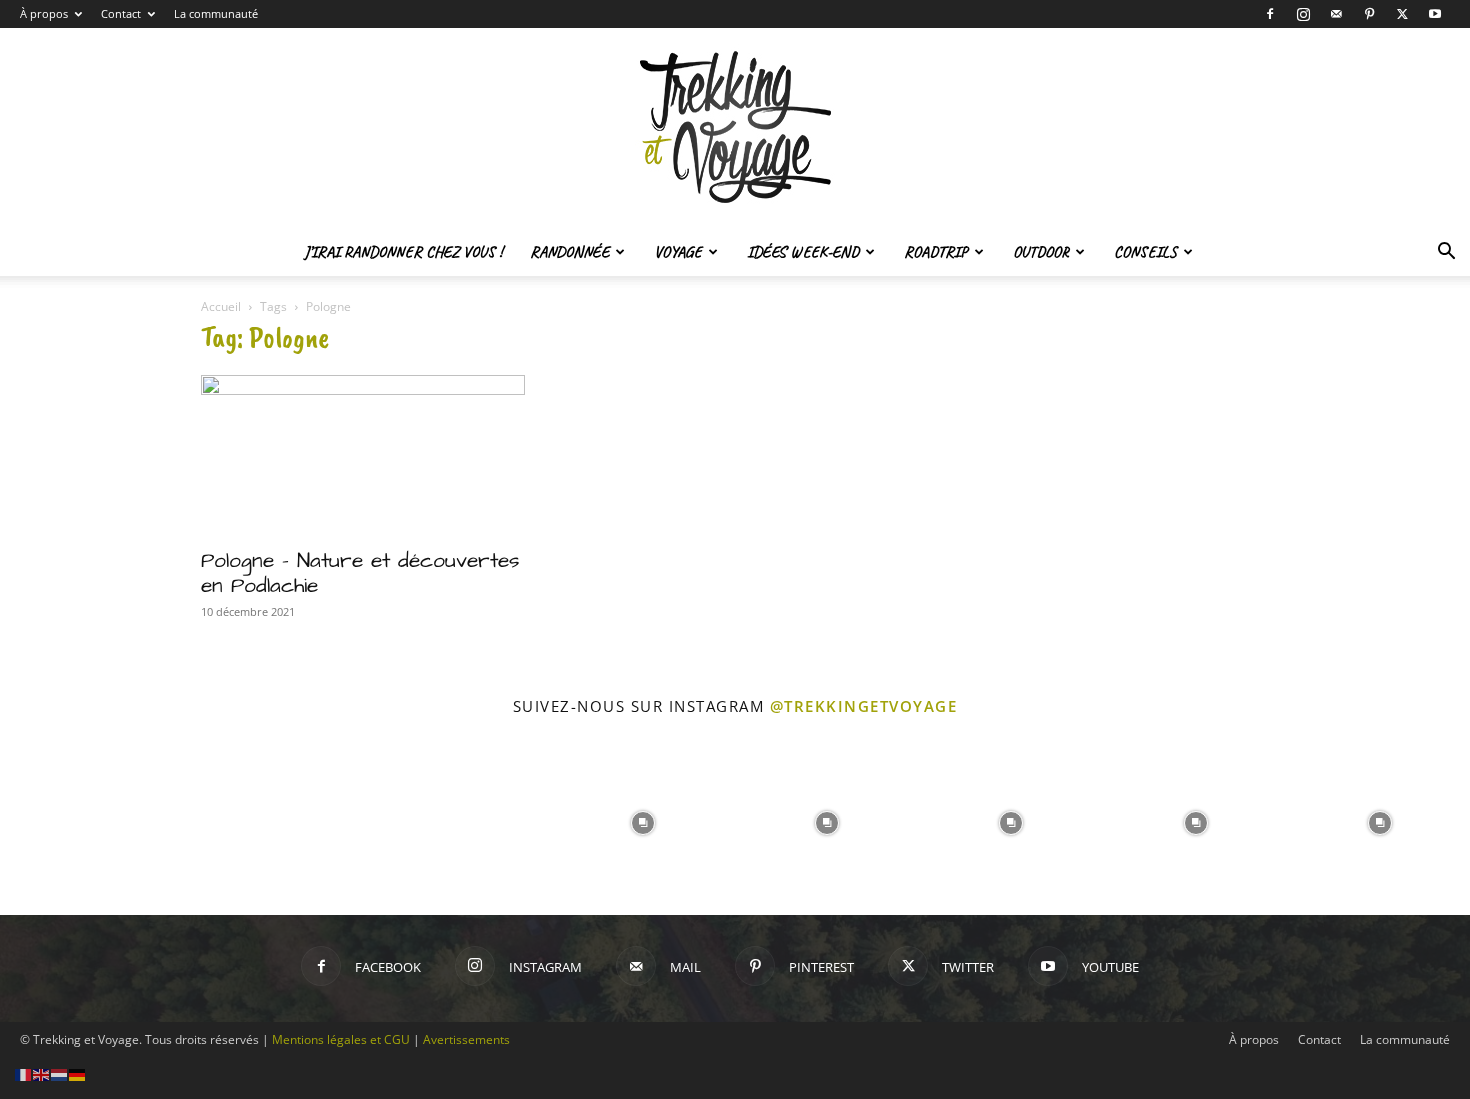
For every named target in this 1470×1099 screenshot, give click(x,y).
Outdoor (1041, 252)
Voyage (678, 252)
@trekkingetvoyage (864, 706)
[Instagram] (1303, 14)
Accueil (221, 306)
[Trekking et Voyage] (735, 128)
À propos (44, 13)
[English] (42, 1073)
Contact (121, 13)
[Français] (24, 1073)
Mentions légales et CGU (341, 1039)
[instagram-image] (90, 821)
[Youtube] (1435, 14)
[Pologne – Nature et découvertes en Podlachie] (363, 455)
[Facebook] (1270, 14)
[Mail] (1336, 14)
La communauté (216, 13)
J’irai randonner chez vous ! (403, 252)
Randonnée (569, 252)
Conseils (1145, 252)
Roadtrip (936, 252)
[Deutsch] (78, 1073)
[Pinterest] (1369, 14)
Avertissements (466, 1039)
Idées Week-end (803, 252)
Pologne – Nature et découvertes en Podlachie (360, 573)
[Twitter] (1402, 14)
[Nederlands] (60, 1073)
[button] (1446, 253)
